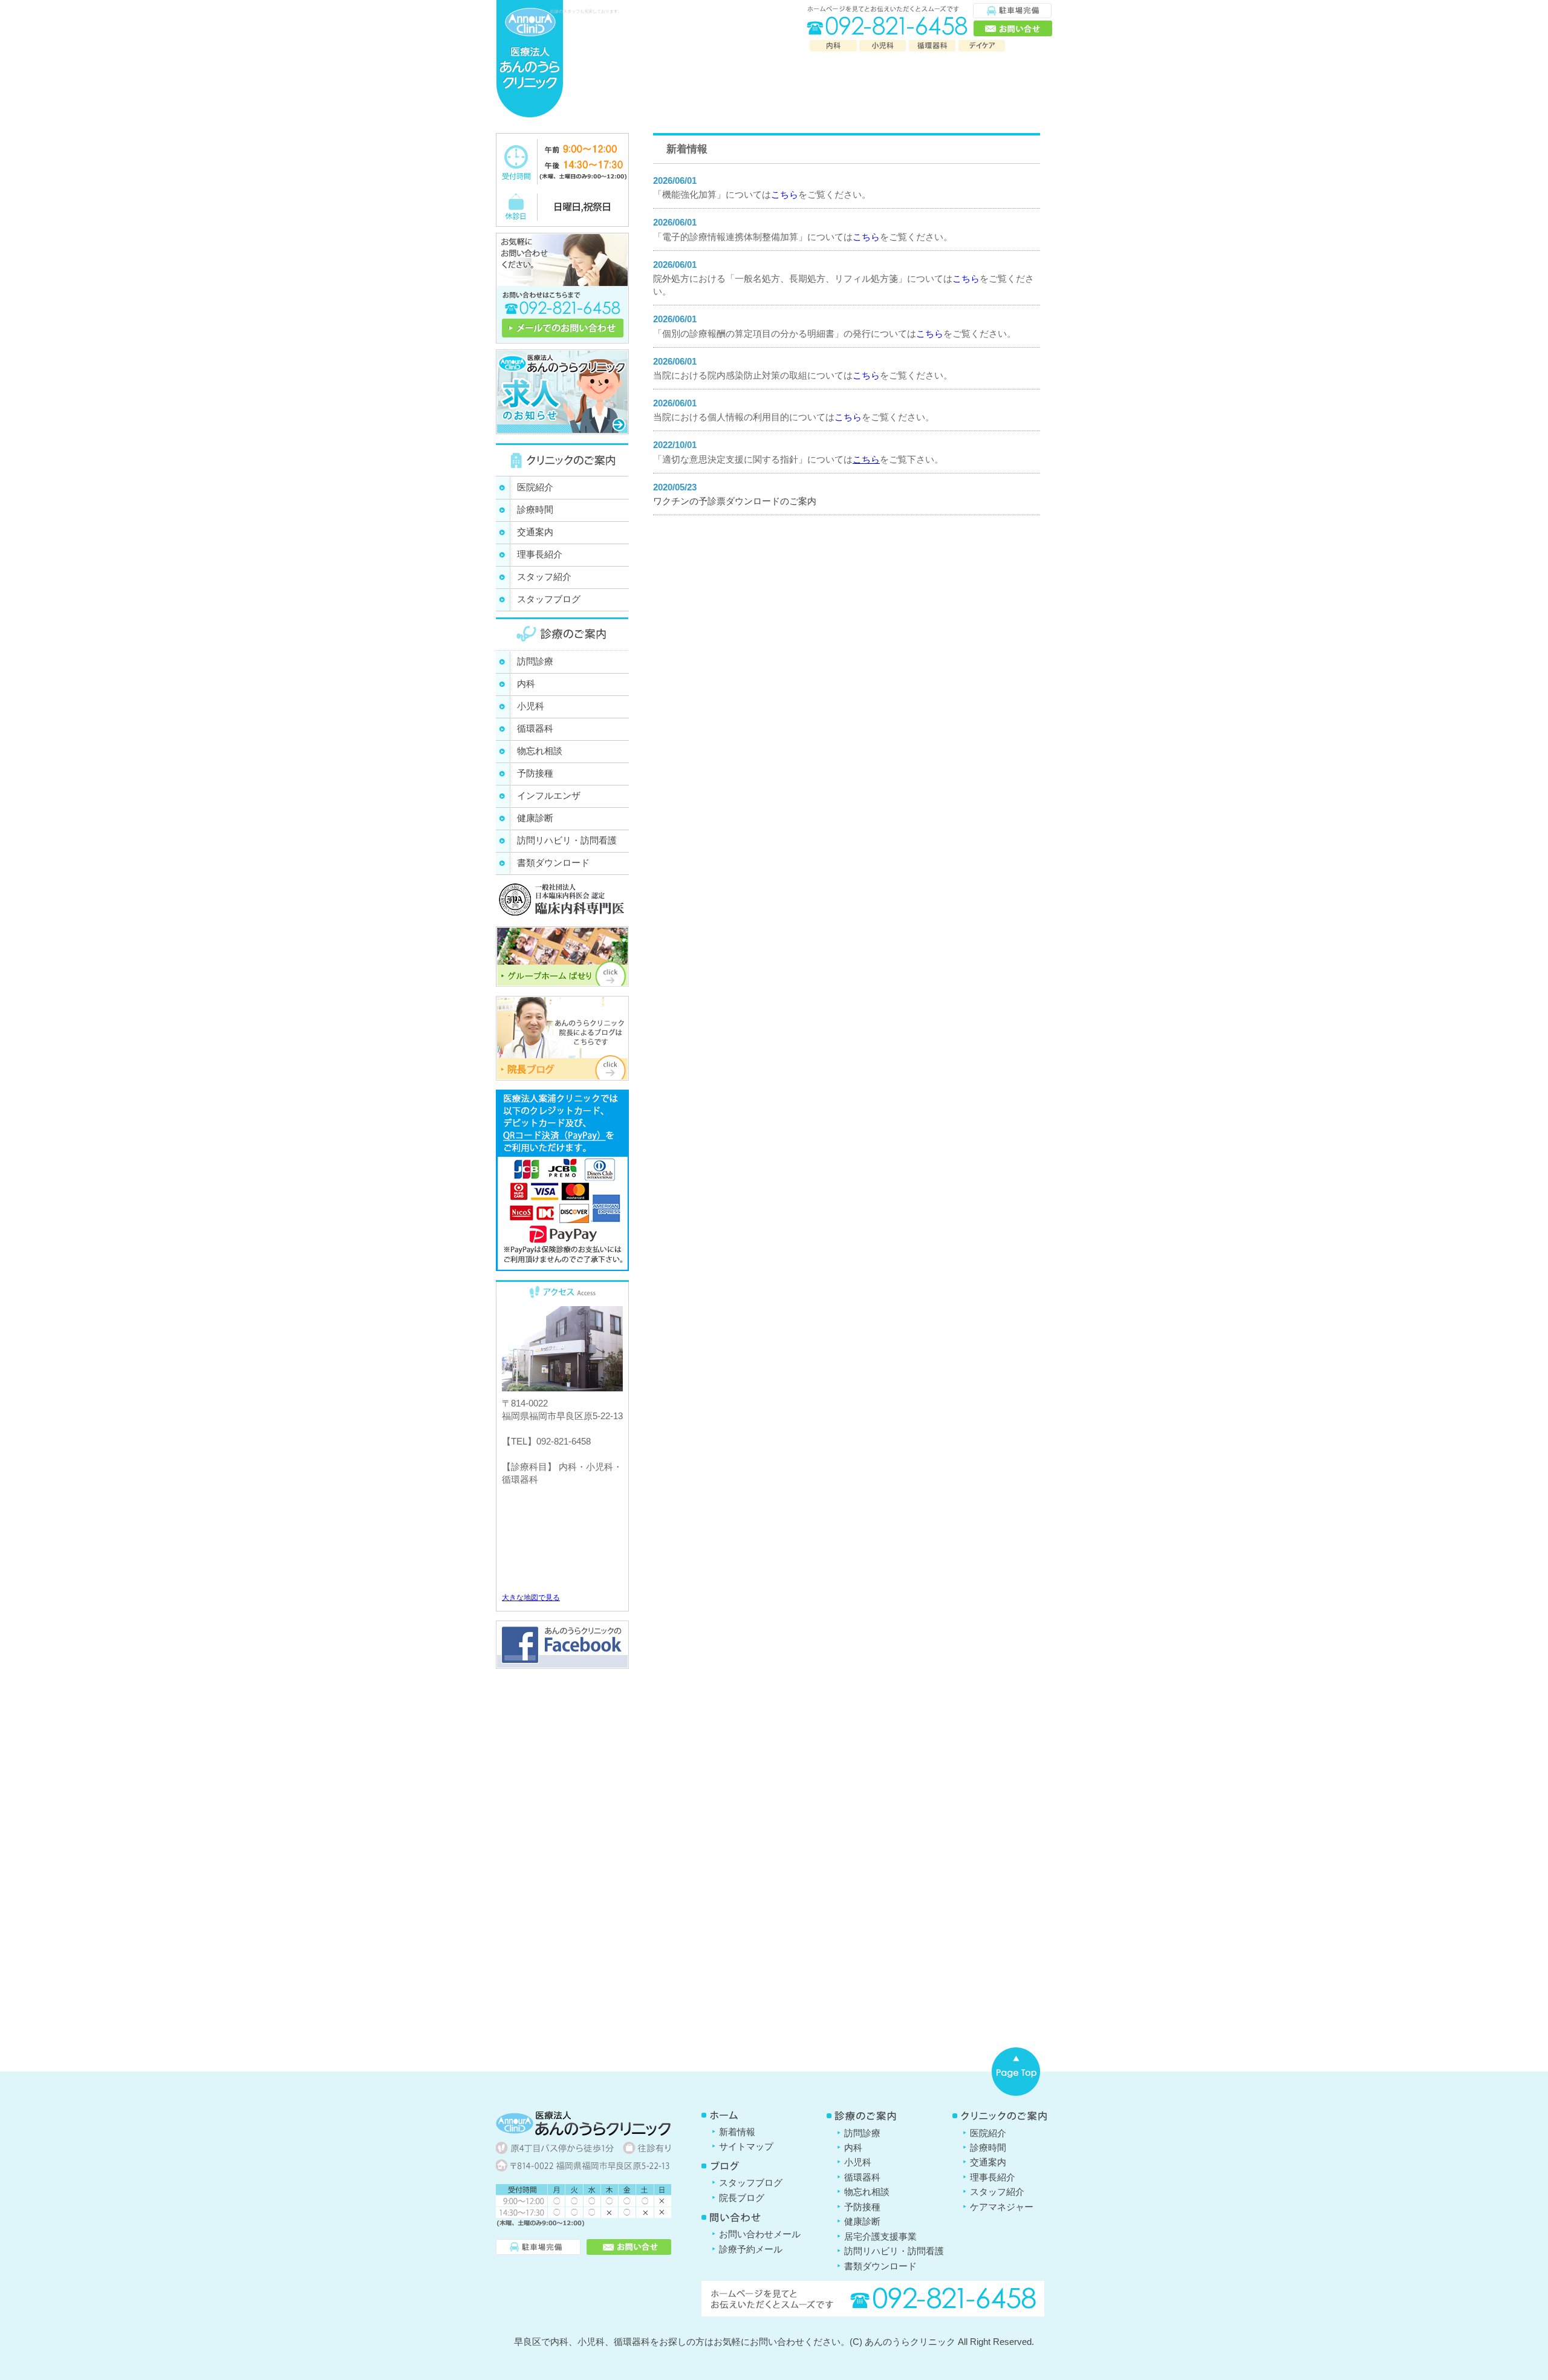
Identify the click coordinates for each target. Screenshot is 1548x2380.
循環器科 (535, 728)
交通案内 (535, 532)
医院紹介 (535, 487)
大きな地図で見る (531, 1598)
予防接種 (535, 773)
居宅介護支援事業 (880, 2236)
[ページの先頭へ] (1016, 2072)
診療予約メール (751, 2249)
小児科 (531, 706)
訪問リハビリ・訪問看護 (567, 840)
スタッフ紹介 (544, 577)
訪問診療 (535, 661)
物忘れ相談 (540, 751)
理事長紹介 (540, 554)
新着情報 (737, 2132)
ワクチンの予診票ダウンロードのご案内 (735, 501)
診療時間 (535, 509)
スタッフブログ (549, 599)
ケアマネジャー (1002, 2207)
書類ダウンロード (553, 863)
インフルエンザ (549, 795)
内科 (526, 684)
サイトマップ (746, 2146)
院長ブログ (742, 2198)
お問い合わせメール (760, 2234)
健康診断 (535, 818)
